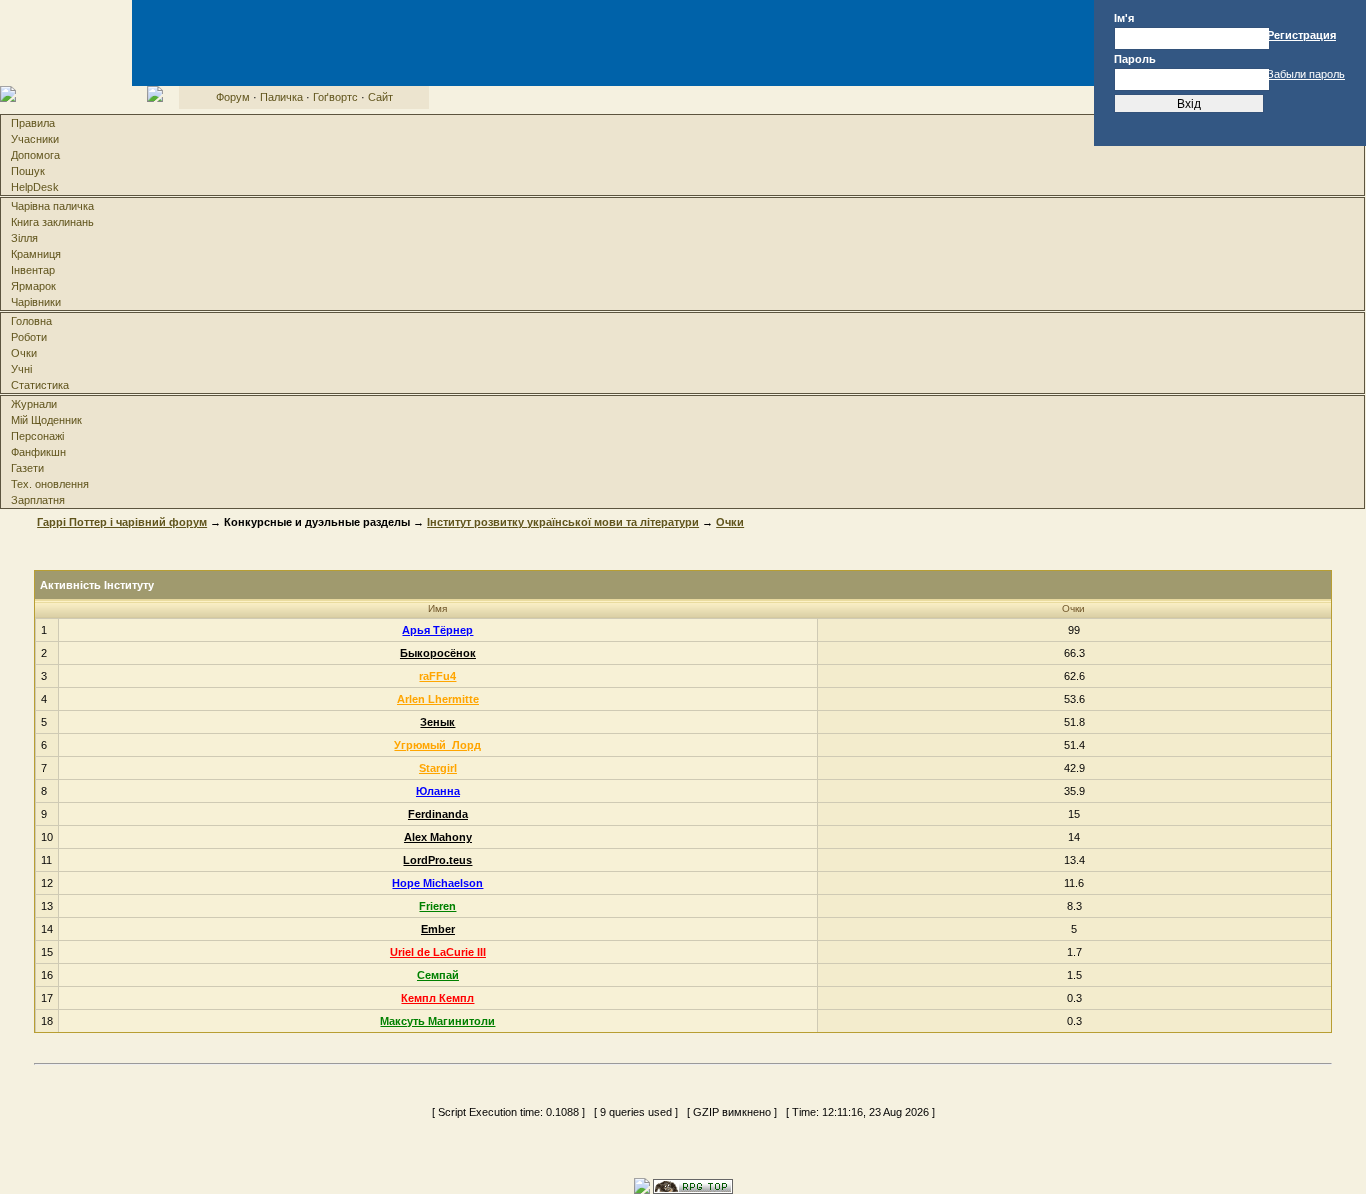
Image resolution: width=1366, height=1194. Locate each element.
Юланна (438, 791)
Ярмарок (33, 286)
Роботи (29, 337)
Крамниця (36, 254)
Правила (33, 123)
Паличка (281, 97)
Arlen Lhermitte (438, 699)
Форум (233, 97)
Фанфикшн (38, 452)
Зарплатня (38, 500)
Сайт (380, 97)
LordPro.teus (437, 860)
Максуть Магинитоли (437, 1021)
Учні (21, 369)
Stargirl (438, 768)
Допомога (35, 155)
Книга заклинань (52, 222)
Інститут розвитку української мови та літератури (563, 522)
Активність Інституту (97, 585)
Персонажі (37, 436)
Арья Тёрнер (437, 630)
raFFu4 (437, 676)
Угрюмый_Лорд (437, 745)
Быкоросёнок (438, 653)
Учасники (35, 139)
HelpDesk (35, 187)
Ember (438, 929)
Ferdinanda (438, 814)
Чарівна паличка (52, 206)
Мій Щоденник (46, 420)
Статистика (40, 385)
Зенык (437, 722)
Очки (24, 353)
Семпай (438, 975)
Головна (31, 321)
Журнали (34, 404)
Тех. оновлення (50, 484)
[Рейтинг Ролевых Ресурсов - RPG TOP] (693, 1185)
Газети (27, 468)
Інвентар (33, 270)
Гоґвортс (335, 97)
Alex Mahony (438, 837)
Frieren (437, 906)
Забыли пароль (1306, 74)
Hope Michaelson (437, 883)
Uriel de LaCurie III (438, 952)
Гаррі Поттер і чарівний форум (122, 522)
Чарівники (36, 302)
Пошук (28, 171)
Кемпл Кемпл (437, 998)
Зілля (24, 238)
